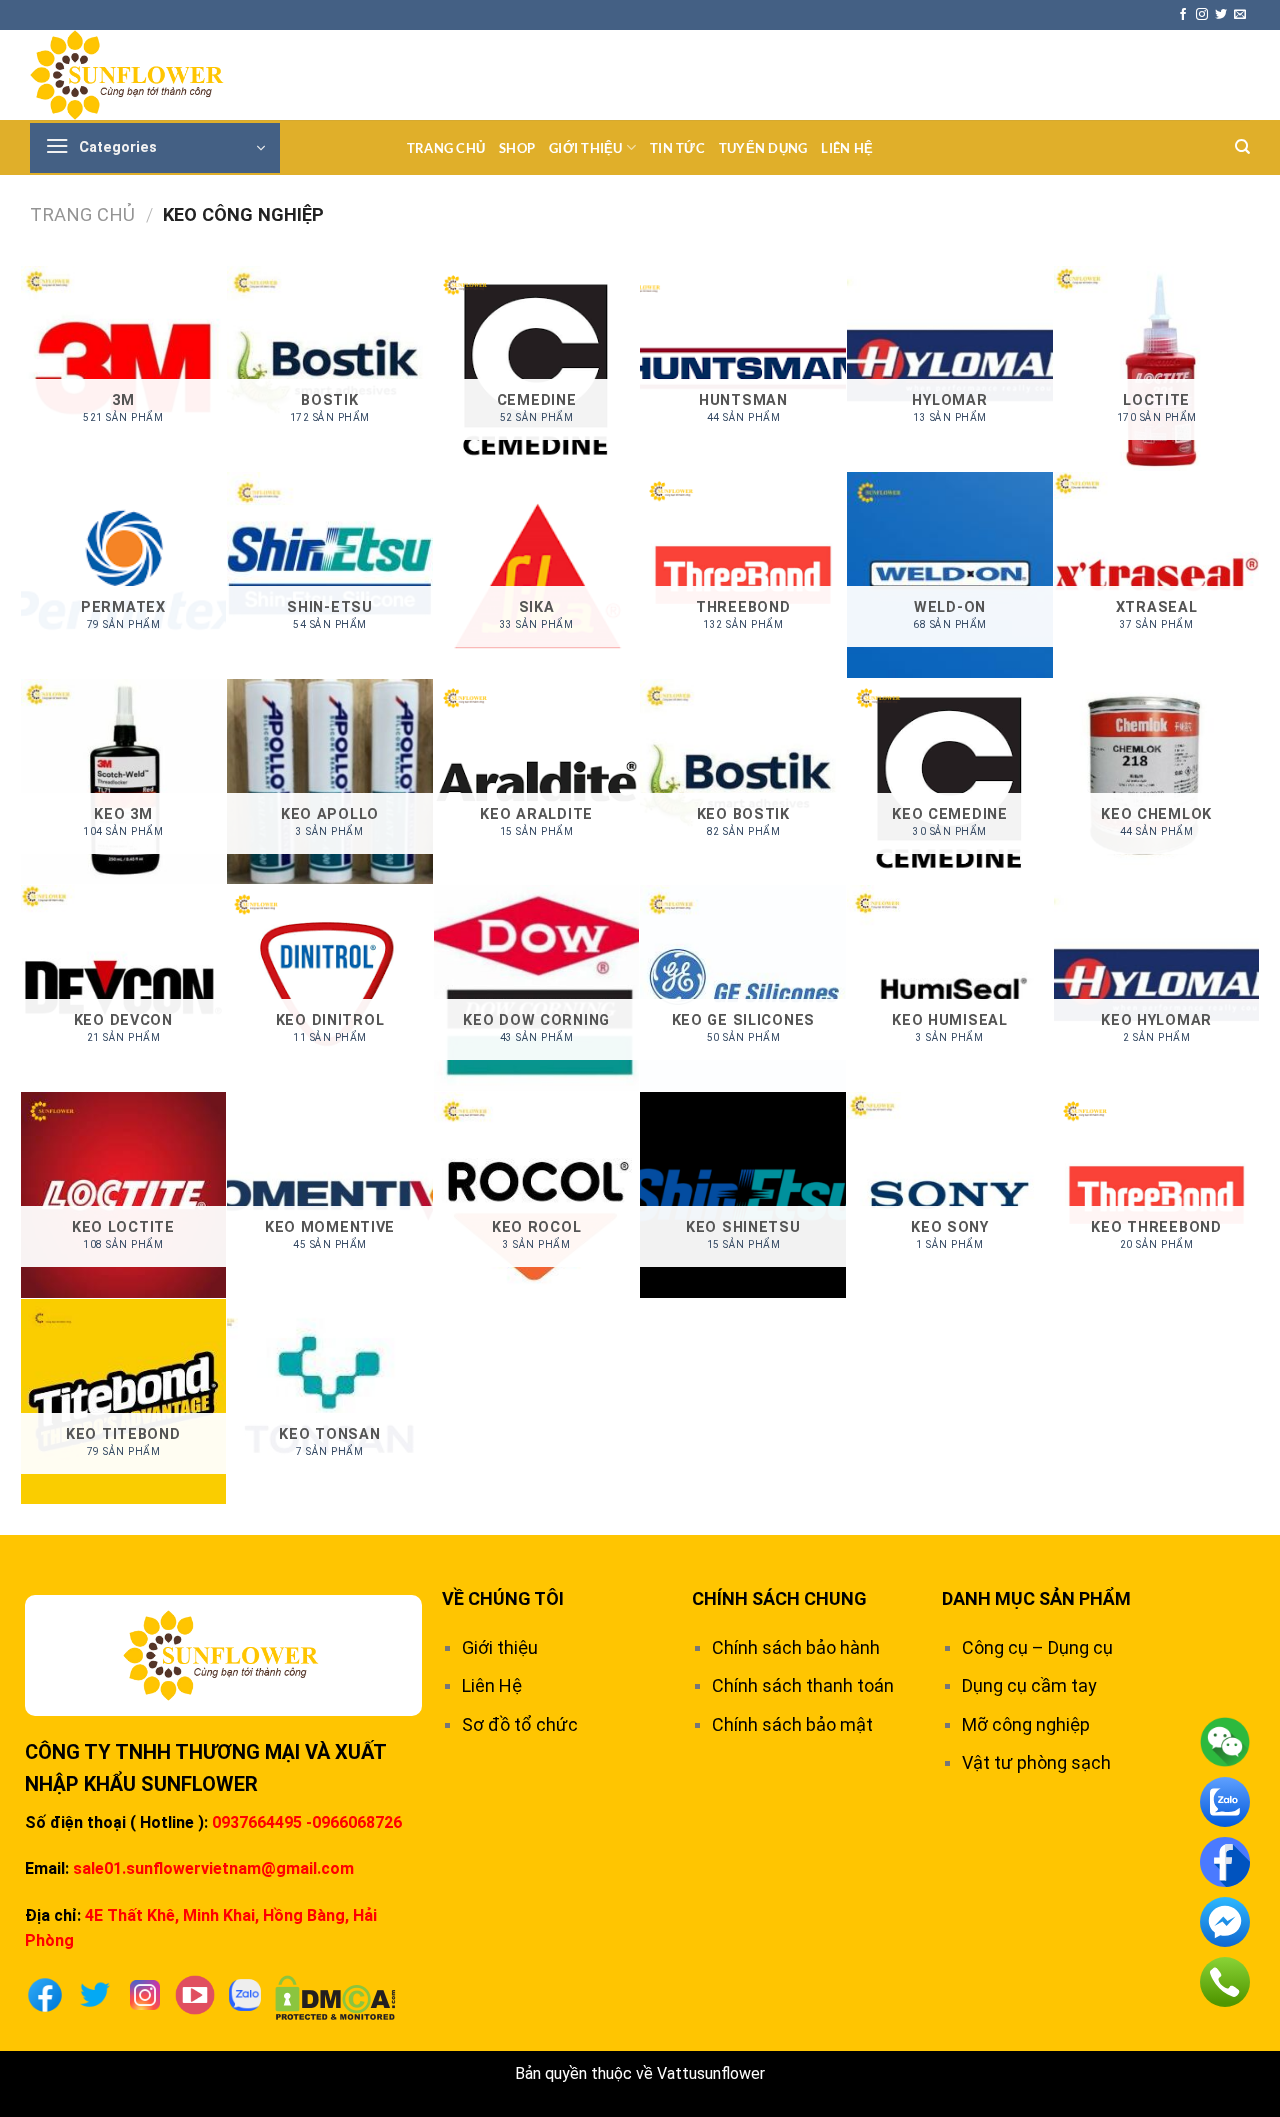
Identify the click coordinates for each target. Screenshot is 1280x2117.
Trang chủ (446, 148)
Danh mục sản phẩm (1036, 1598)
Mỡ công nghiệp (1026, 1724)
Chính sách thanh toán (803, 1685)
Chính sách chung (779, 1598)
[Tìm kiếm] (1242, 147)
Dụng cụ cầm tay (1029, 1685)
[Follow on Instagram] (1202, 15)
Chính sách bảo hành (796, 1647)
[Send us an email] (1240, 15)
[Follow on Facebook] (1183, 15)
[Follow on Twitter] (1221, 15)
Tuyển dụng (763, 148)
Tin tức (677, 148)
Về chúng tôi (503, 1598)
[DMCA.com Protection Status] (335, 1996)
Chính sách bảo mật (792, 1724)
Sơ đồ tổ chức (520, 1724)
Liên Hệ (847, 148)
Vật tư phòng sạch (1036, 1762)
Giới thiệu (586, 148)
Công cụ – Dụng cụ (1037, 1647)
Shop (517, 148)
